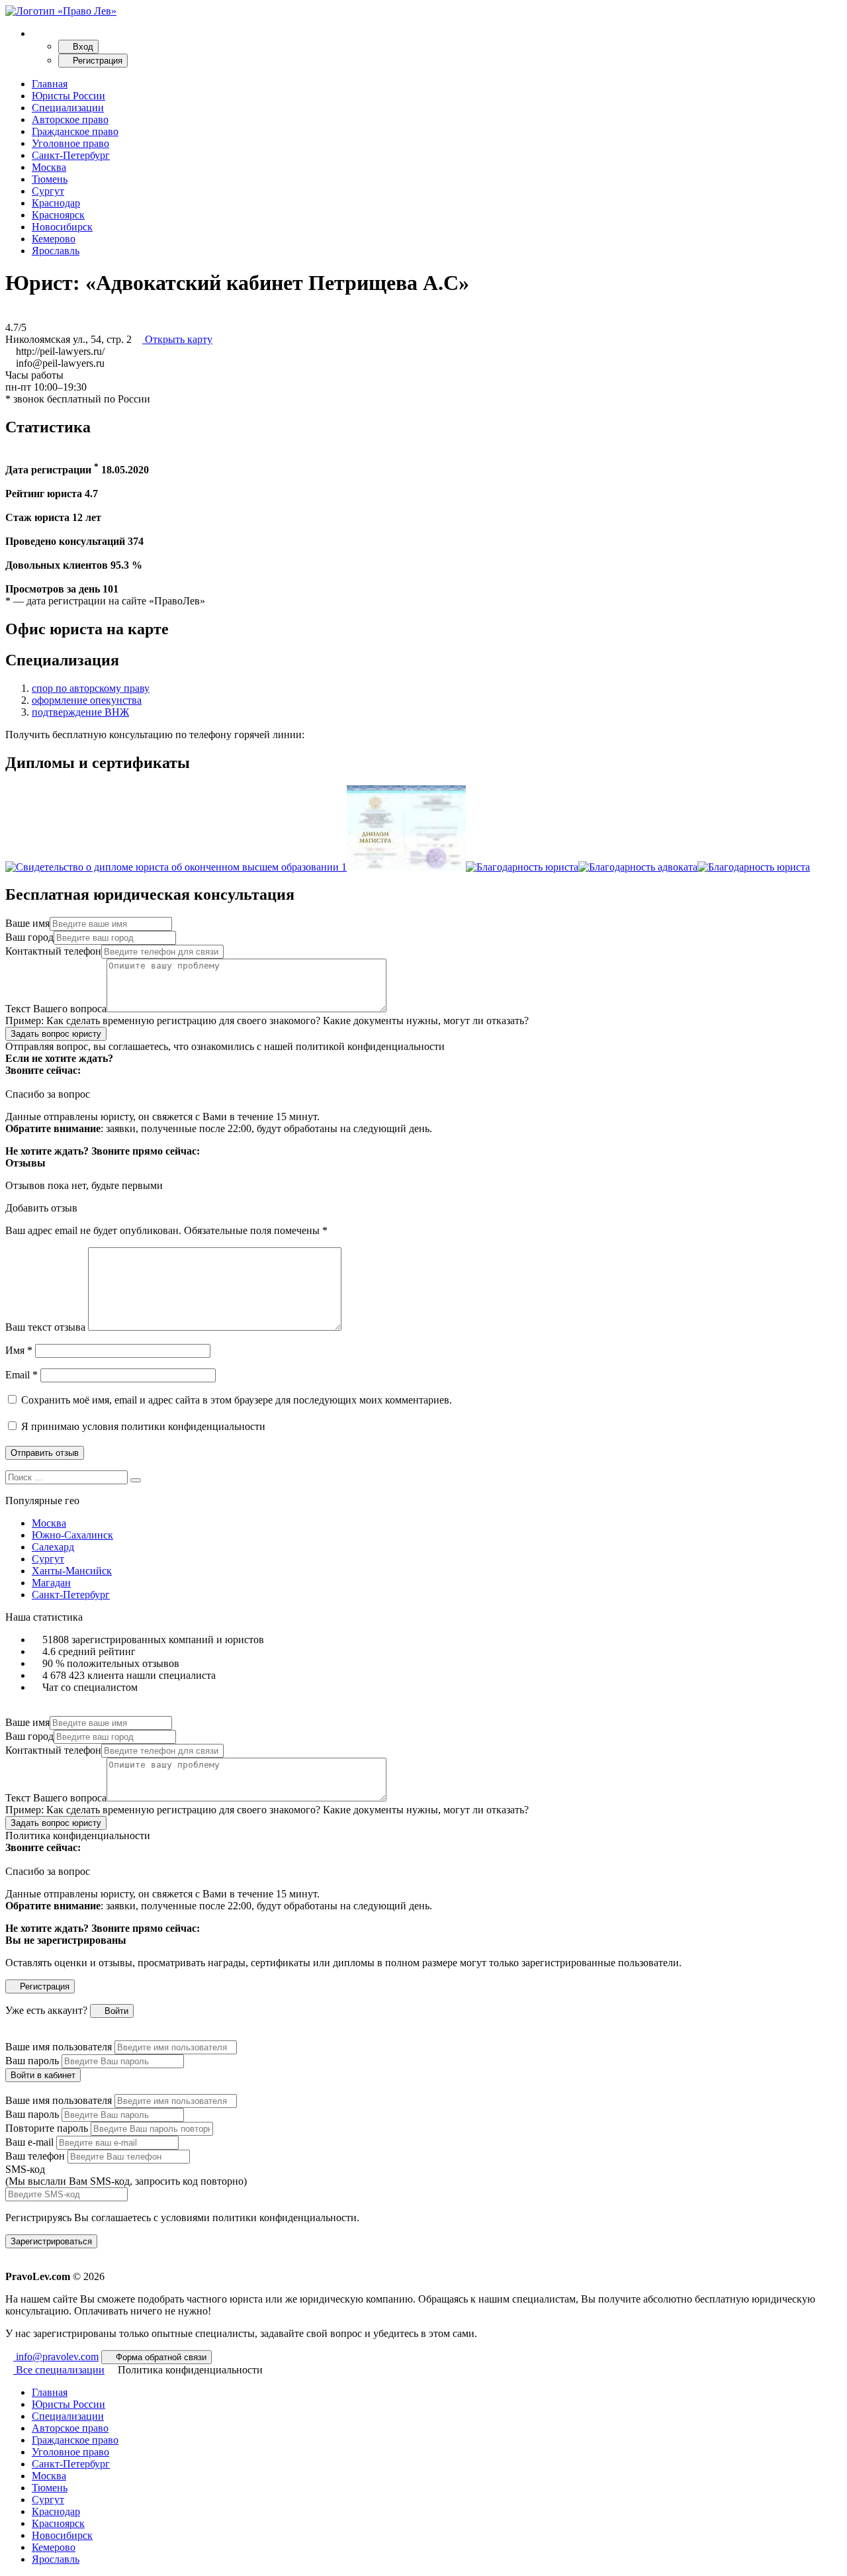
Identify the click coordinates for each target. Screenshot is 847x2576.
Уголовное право (70, 143)
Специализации (68, 108)
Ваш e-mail (29, 2142)
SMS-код (126, 2175)
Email (22, 1375)
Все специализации (59, 2370)
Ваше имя (27, 923)
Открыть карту (177, 339)
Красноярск (58, 215)
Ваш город (29, 937)
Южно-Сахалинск (72, 1535)
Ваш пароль (32, 2061)
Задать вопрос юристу (56, 1034)
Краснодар (56, 203)
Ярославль (56, 251)
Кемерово (54, 239)
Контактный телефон (53, 951)
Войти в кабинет (43, 2075)
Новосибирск (62, 227)
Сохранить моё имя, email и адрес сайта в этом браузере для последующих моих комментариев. (237, 1400)
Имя (19, 1350)
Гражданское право (75, 131)
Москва (49, 167)
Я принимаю (142, 1426)
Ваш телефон (35, 2156)
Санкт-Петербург (71, 155)
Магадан (51, 1583)
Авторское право (70, 119)
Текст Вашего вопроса (56, 1009)
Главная (50, 84)
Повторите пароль (47, 2128)
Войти (115, 2011)
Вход (82, 47)
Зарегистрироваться (51, 2241)
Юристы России (68, 96)
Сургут (48, 191)
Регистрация (96, 61)
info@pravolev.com (56, 2357)
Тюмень (50, 179)
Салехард (53, 1547)
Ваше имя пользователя (59, 2047)
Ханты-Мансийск (72, 1571)
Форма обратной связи (160, 2357)
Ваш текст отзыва (45, 1327)
